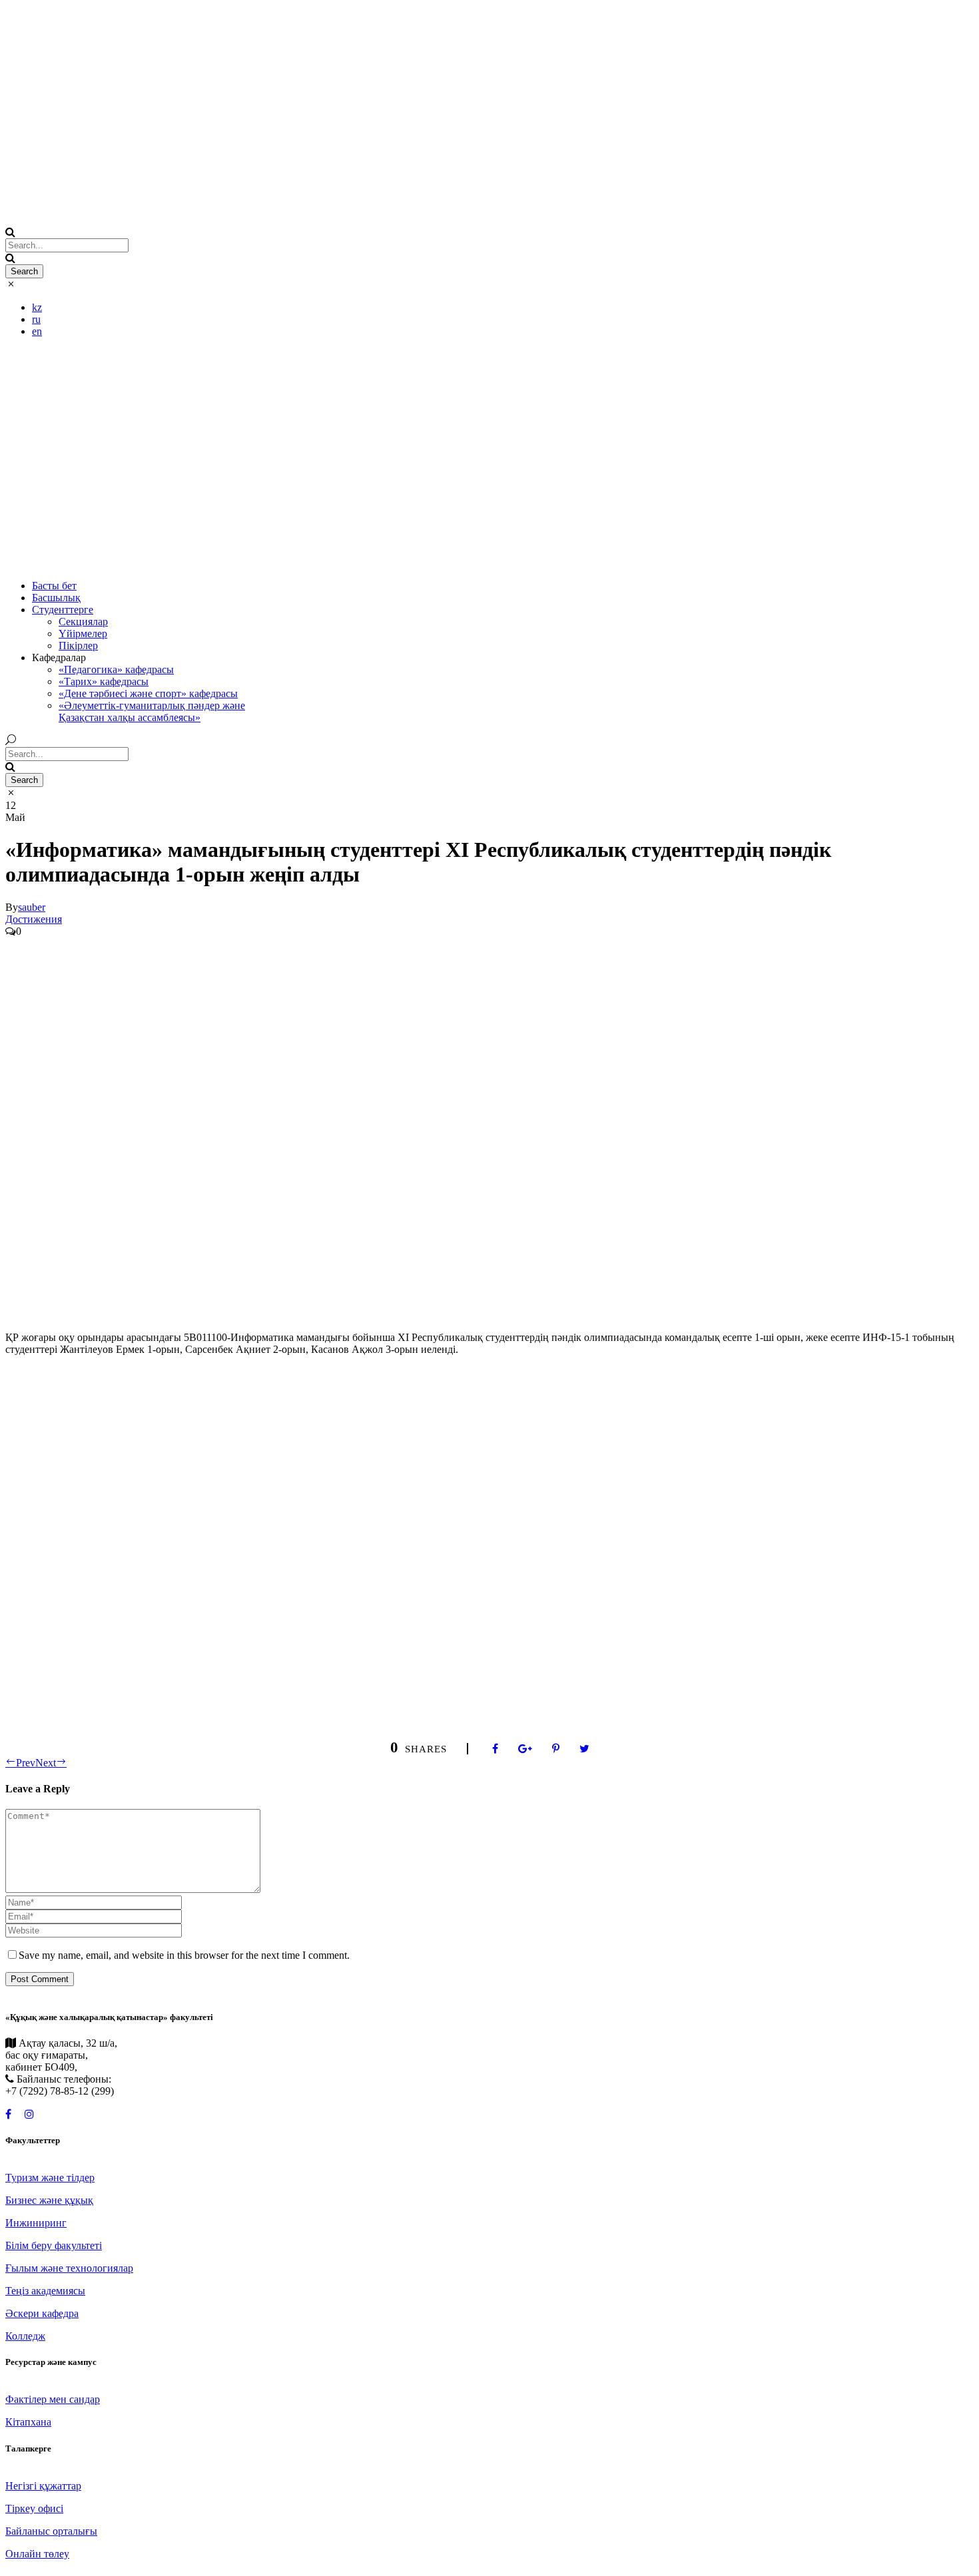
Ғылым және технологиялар (69, 2268)
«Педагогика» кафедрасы (116, 669)
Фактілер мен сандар (53, 2399)
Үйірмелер (83, 634)
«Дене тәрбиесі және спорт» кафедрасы (148, 693)
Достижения (34, 919)
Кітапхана (28, 2422)
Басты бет (54, 586)
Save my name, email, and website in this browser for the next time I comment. (184, 1955)
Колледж (25, 2336)
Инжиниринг (36, 2223)
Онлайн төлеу (37, 2554)
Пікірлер (78, 645)
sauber (32, 907)
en (37, 331)
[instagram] (29, 2114)
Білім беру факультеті (54, 2245)
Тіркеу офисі (34, 2508)
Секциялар (83, 622)
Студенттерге (63, 610)
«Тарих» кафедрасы (104, 681)
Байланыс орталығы (51, 2531)
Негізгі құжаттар (43, 2486)
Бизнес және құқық (49, 2200)
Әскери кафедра (42, 2313)
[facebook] (8, 2114)
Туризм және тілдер (50, 2178)
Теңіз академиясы (45, 2291)
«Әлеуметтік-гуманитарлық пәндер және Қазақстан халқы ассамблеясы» (152, 711)
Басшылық (56, 598)
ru (36, 319)
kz (37, 307)
